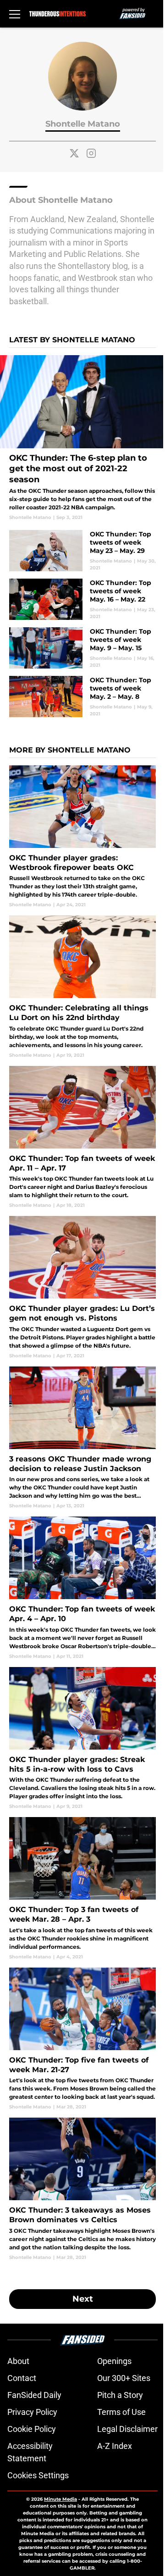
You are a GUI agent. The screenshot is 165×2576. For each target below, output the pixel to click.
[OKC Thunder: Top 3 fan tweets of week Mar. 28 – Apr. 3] (82, 1888)
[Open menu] (15, 14)
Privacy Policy (32, 2412)
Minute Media (60, 2499)
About (18, 2361)
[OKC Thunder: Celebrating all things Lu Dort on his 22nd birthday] (82, 987)
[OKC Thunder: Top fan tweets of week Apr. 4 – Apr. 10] (82, 1588)
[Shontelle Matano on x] (74, 153)
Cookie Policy (32, 2429)
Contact (22, 2378)
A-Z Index (115, 2446)
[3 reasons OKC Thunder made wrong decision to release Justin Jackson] (82, 1438)
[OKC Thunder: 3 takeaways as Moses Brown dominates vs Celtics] (82, 2189)
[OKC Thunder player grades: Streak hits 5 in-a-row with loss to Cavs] (82, 1738)
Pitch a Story (120, 2395)
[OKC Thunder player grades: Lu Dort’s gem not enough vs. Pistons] (82, 1287)
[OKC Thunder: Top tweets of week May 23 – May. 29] (82, 551)
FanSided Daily (34, 2395)
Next (83, 2299)
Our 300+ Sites (124, 2378)
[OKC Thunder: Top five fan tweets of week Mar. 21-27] (82, 2039)
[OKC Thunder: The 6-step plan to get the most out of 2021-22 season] (82, 438)
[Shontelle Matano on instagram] (91, 153)
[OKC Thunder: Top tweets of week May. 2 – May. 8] (82, 697)
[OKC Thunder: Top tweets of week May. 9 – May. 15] (82, 648)
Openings (114, 2361)
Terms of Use (121, 2412)
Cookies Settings (38, 2475)
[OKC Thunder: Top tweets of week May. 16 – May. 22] (82, 599)
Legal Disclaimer (127, 2429)
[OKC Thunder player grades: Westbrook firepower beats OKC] (82, 837)
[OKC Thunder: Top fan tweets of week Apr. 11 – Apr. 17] (82, 1137)
